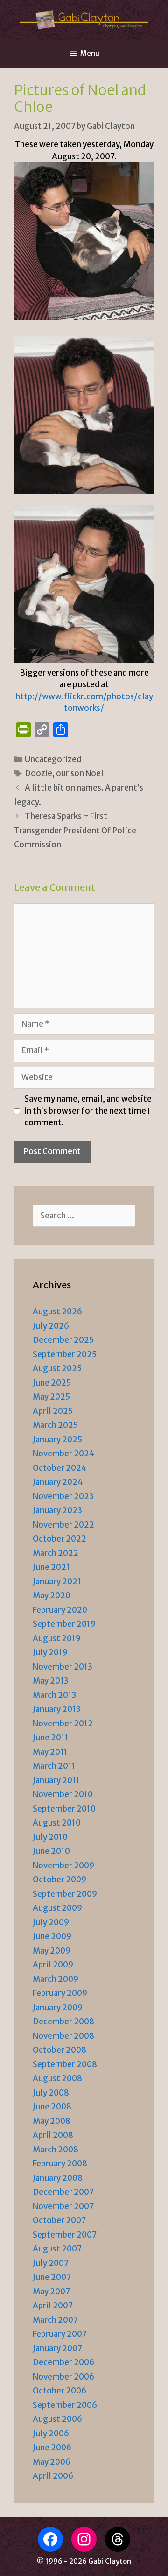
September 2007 (65, 2235)
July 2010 (50, 1837)
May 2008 (52, 2121)
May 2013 (51, 1681)
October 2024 (60, 1468)
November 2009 (63, 1866)
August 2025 (57, 1368)
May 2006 (52, 2462)
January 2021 (57, 1582)
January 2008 (58, 2178)
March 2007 (55, 2320)
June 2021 (51, 1567)
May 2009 (52, 1951)
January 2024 (58, 1482)
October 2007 (59, 2220)
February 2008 (60, 2164)
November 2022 (63, 1525)
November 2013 (63, 1667)
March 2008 (56, 2150)
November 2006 (63, 2377)
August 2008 (57, 2078)
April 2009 (53, 1965)
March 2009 (56, 1979)
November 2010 (63, 1794)
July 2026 (51, 1326)
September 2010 (64, 1809)
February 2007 (60, 2334)
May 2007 (51, 2292)
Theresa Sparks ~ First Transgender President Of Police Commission (75, 830)
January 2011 (56, 1780)
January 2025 (57, 1440)
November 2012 (63, 1724)
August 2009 (57, 1908)
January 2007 (57, 2348)
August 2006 (57, 2419)
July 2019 (50, 1652)
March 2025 (55, 1425)
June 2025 (52, 1383)
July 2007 (51, 2263)
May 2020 (52, 1596)
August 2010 (57, 1823)
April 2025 (53, 1411)
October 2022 (59, 1539)
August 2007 (57, 2249)
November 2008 (63, 2036)
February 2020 (60, 1610)
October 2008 (59, 2050)
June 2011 (51, 1738)
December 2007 (63, 2192)
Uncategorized (53, 759)
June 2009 (52, 1936)
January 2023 (57, 1510)
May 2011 (50, 1752)
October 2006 (59, 2391)
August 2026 (57, 1312)
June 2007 (52, 2277)
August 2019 (57, 1638)
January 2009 (58, 2008)
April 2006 (53, 2476)
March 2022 (56, 1553)
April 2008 (53, 2135)
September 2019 (64, 1624)
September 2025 (65, 1354)
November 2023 (63, 1496)
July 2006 (51, 2434)
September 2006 (65, 2405)
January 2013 (57, 1709)
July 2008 (51, 2093)
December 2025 (63, 1340)
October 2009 (59, 1880)
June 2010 (51, 1851)
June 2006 (52, 2448)
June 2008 (52, 2107)
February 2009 (60, 1993)
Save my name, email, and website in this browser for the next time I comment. (88, 1111)
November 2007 (63, 2206)
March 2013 (55, 1695)
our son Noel (80, 773)
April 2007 (53, 2306)
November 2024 (64, 1454)
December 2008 (63, 2022)
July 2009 (51, 1922)
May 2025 (51, 1397)
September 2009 (65, 1894)
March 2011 (54, 1766)
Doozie (38, 773)
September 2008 (65, 2064)
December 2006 (63, 2362)
